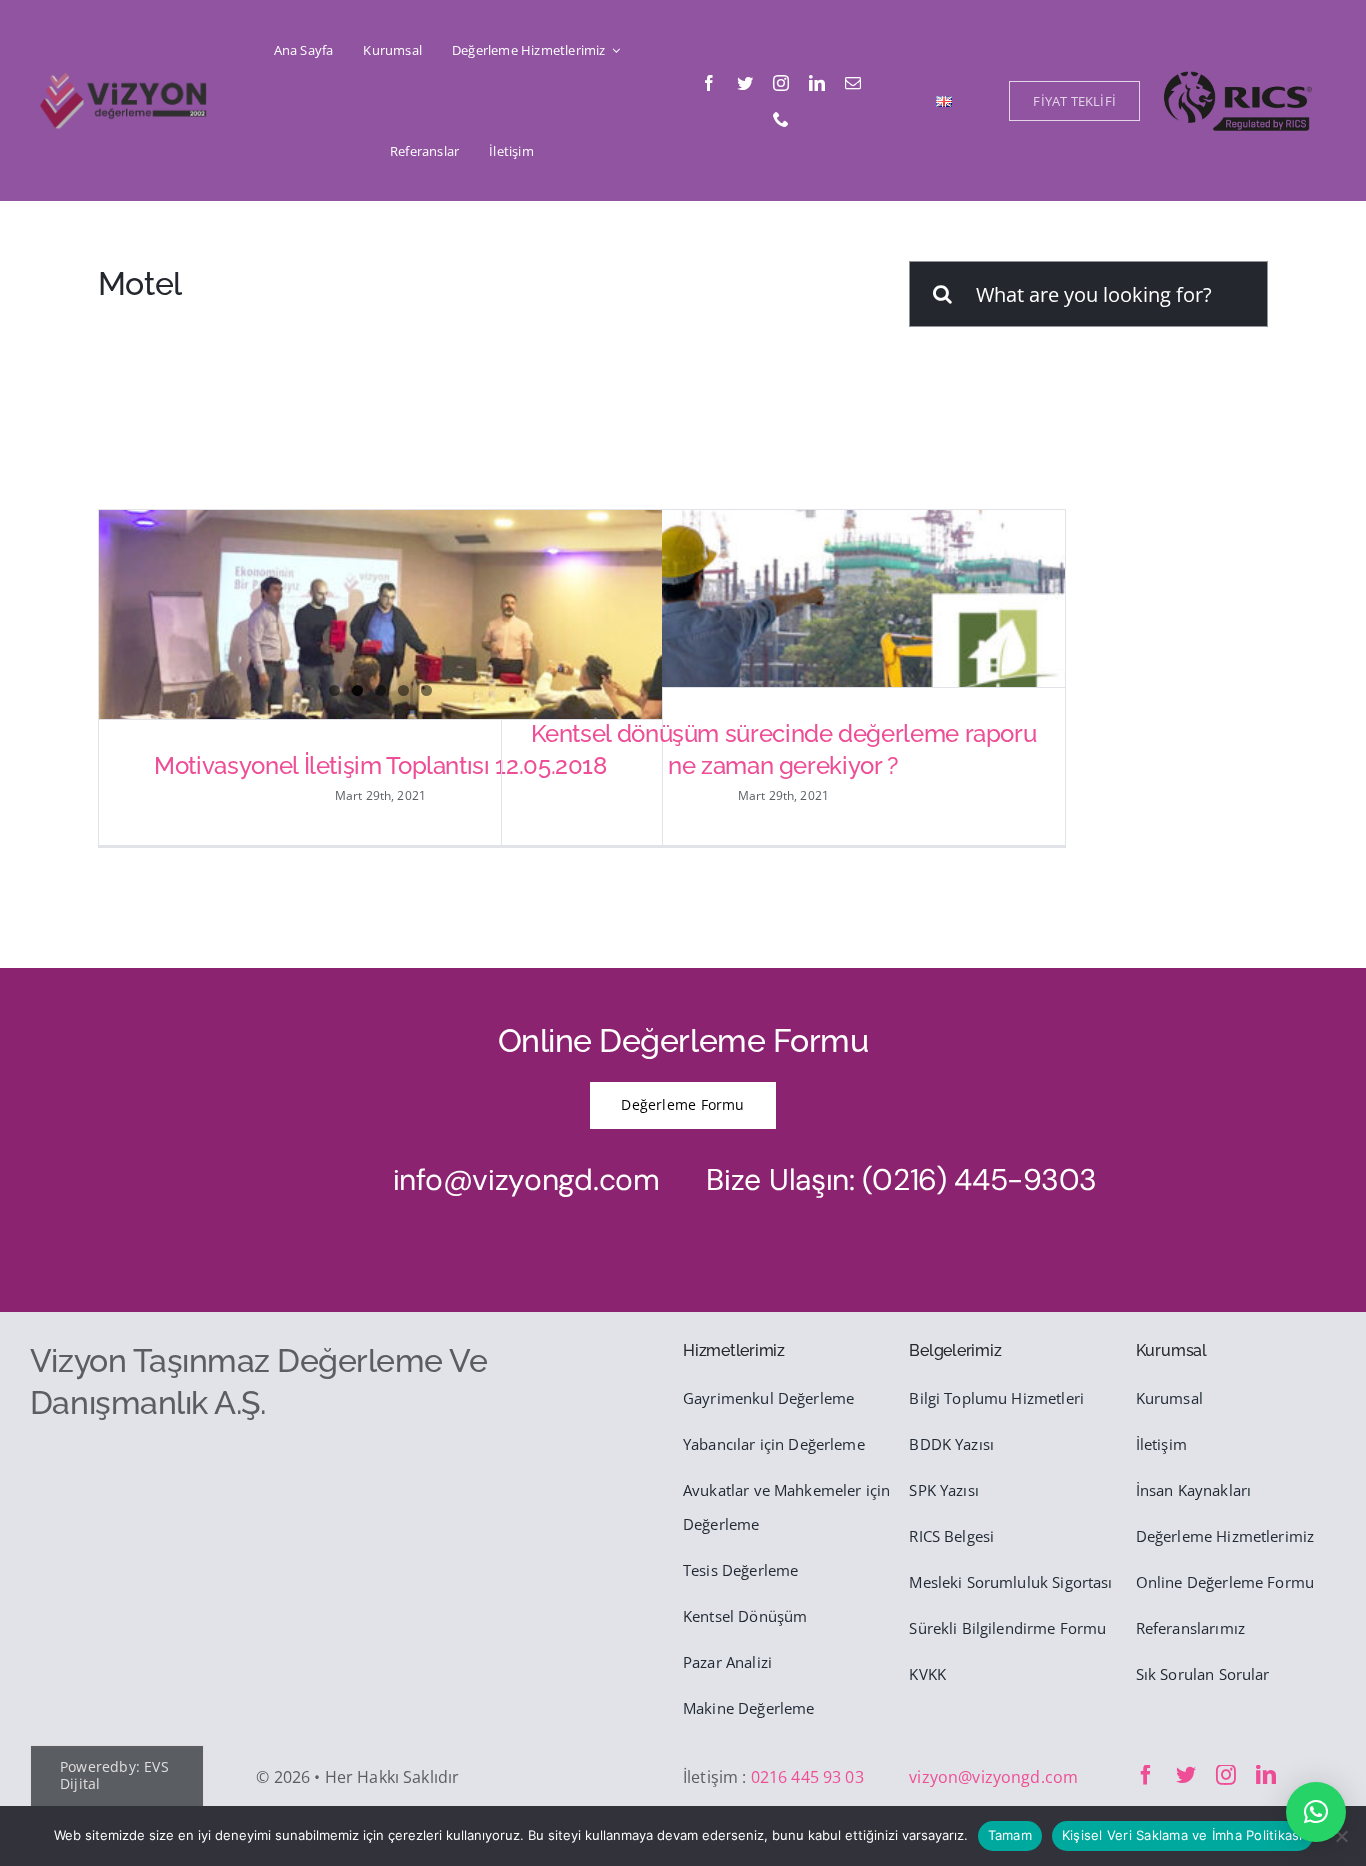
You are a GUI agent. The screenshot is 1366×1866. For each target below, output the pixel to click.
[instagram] (781, 83)
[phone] (781, 119)
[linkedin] (817, 83)
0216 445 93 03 (807, 1777)
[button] (1316, 1812)
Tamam (1010, 1835)
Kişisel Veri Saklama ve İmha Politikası (1182, 1835)
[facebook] (709, 83)
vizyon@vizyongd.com (993, 1777)
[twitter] (745, 83)
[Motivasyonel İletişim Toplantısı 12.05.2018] (380, 623)
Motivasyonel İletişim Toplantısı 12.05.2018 (380, 765)
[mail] (853, 83)
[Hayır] (1341, 1836)
